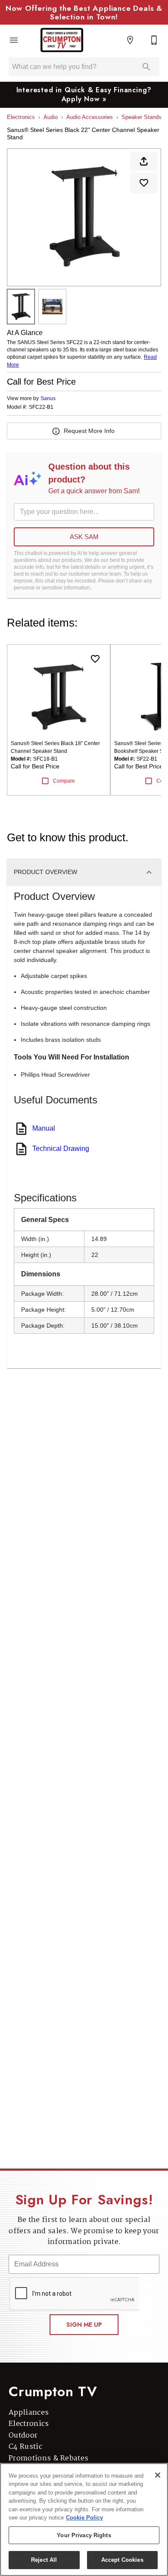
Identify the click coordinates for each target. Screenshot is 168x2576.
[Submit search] (146, 67)
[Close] (158, 2475)
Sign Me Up (84, 2325)
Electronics (21, 117)
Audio (51, 117)
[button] (14, 40)
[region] (84, 2520)
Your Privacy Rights (84, 2535)
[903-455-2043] (154, 40)
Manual (44, 1128)
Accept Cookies (122, 2560)
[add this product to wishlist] (144, 183)
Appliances (29, 2413)
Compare (64, 781)
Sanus (48, 398)
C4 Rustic (25, 2447)
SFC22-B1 (41, 407)
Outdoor (23, 2436)
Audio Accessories (90, 117)
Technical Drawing (61, 1149)
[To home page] (62, 40)
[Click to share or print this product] (144, 161)
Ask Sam (84, 537)
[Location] (130, 40)
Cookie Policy (84, 2518)
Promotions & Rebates (48, 2458)
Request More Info (89, 431)
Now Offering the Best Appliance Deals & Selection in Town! (84, 13)
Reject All (44, 2560)
